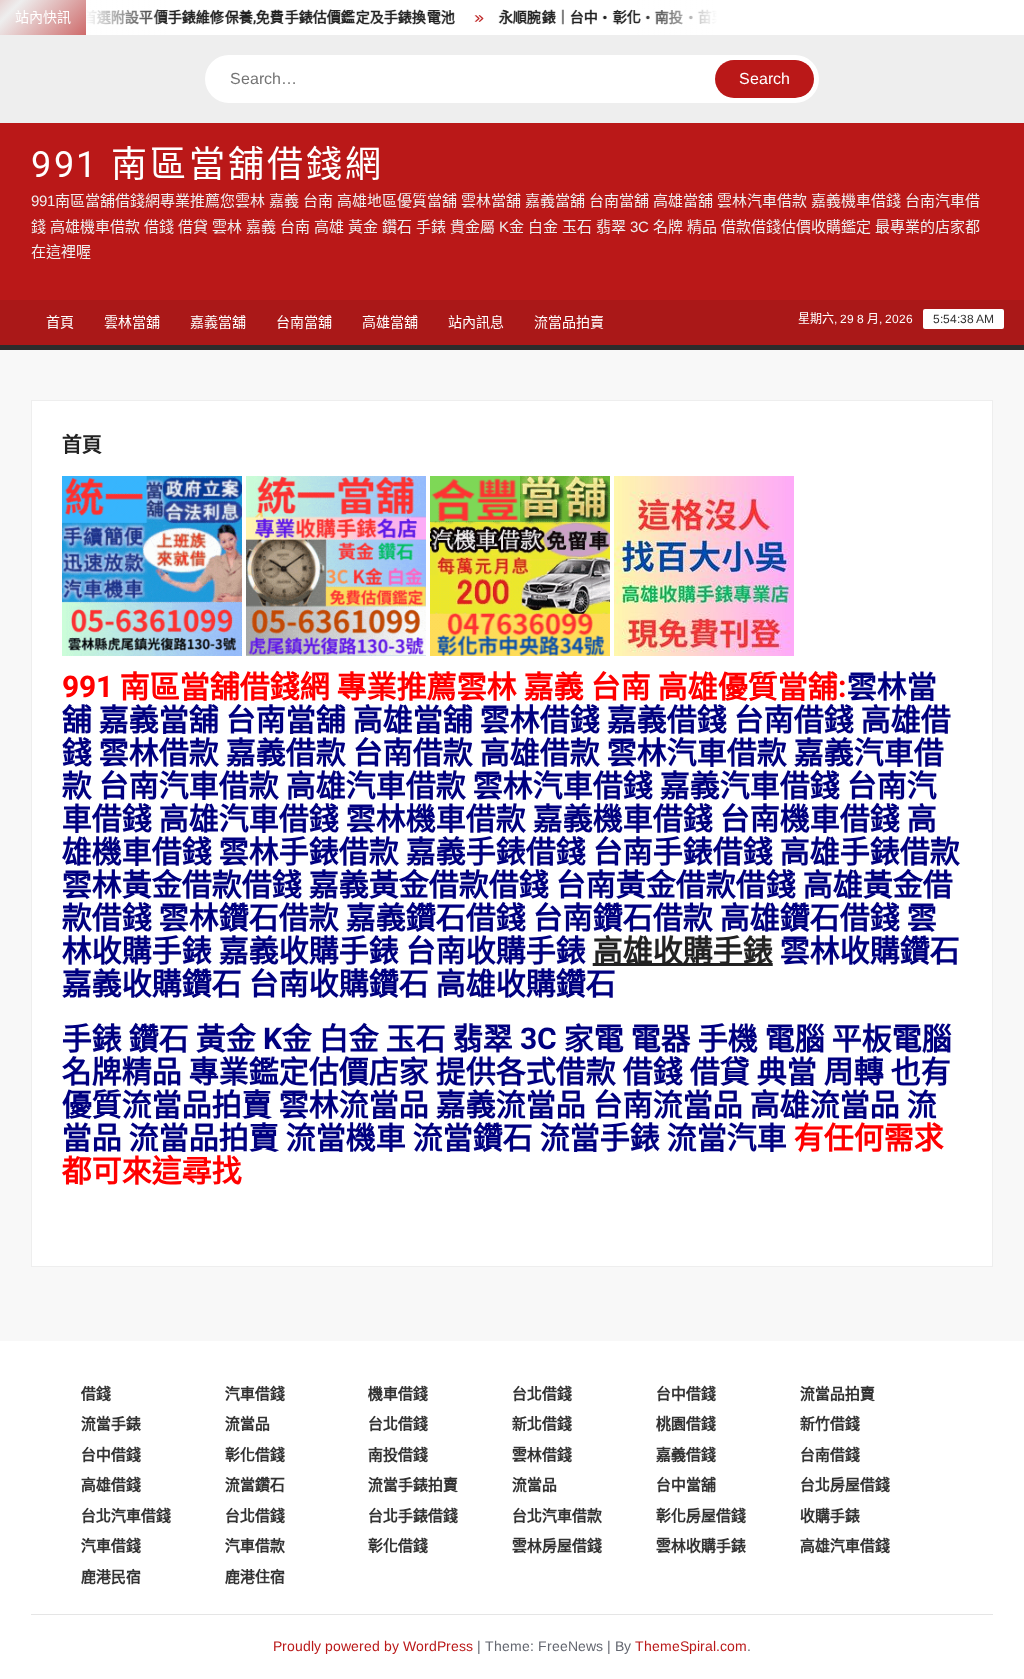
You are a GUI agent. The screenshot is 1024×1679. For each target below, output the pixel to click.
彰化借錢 (255, 1454)
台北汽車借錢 (126, 1515)
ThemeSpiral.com (691, 1646)
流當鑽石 (255, 1484)
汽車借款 (255, 1545)
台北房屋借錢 (845, 1484)
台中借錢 (686, 1393)
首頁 (60, 322)
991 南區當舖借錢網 (207, 165)
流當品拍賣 (569, 322)
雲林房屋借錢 (557, 1545)
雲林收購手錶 (701, 1545)
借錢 (96, 1393)
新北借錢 (542, 1423)
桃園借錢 (686, 1423)
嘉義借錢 (686, 1454)
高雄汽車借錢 (845, 1545)
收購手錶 (830, 1515)
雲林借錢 (542, 1454)
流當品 (247, 1423)
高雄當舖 (390, 322)
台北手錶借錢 (413, 1515)
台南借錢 (830, 1454)
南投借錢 (398, 1454)
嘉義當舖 (218, 322)
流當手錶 (111, 1423)
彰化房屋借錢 (701, 1515)
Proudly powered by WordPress (373, 1646)
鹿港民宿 (111, 1576)
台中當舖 (686, 1484)
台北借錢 (542, 1393)
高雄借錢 (111, 1484)
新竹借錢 (830, 1423)
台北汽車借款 (557, 1515)
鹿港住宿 (255, 1576)
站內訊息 (476, 322)
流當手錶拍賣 (413, 1484)
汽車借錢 (255, 1393)
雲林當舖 (132, 322)
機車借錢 (398, 1393)
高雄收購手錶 (683, 952)
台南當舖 (304, 322)
